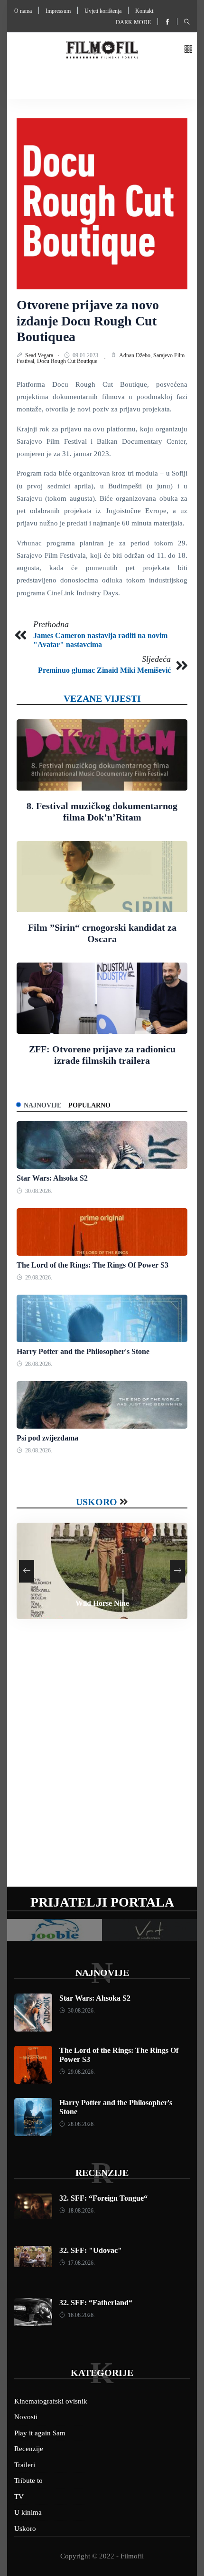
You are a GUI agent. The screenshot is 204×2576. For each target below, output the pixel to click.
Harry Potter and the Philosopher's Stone (83, 1351)
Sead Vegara (40, 355)
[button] (188, 50)
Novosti (26, 2417)
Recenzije (102, 2173)
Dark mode (133, 22)
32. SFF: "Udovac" (91, 2250)
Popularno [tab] (89, 1105)
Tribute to (28, 2481)
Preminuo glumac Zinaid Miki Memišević (104, 670)
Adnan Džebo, (136, 355)
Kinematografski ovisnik (51, 2401)
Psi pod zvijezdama (47, 1438)
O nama (23, 11)
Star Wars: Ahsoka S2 (52, 1178)
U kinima (28, 2512)
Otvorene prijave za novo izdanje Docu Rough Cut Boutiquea (88, 321)
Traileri (25, 2465)
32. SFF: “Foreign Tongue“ (103, 2198)
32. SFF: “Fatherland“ (96, 2303)
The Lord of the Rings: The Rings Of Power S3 (93, 1265)
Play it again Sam (40, 2433)
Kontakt (144, 11)
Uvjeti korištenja (103, 11)
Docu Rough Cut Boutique (67, 361)
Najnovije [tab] (42, 1105)
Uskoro (97, 1502)
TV (19, 2497)
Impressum (58, 11)
